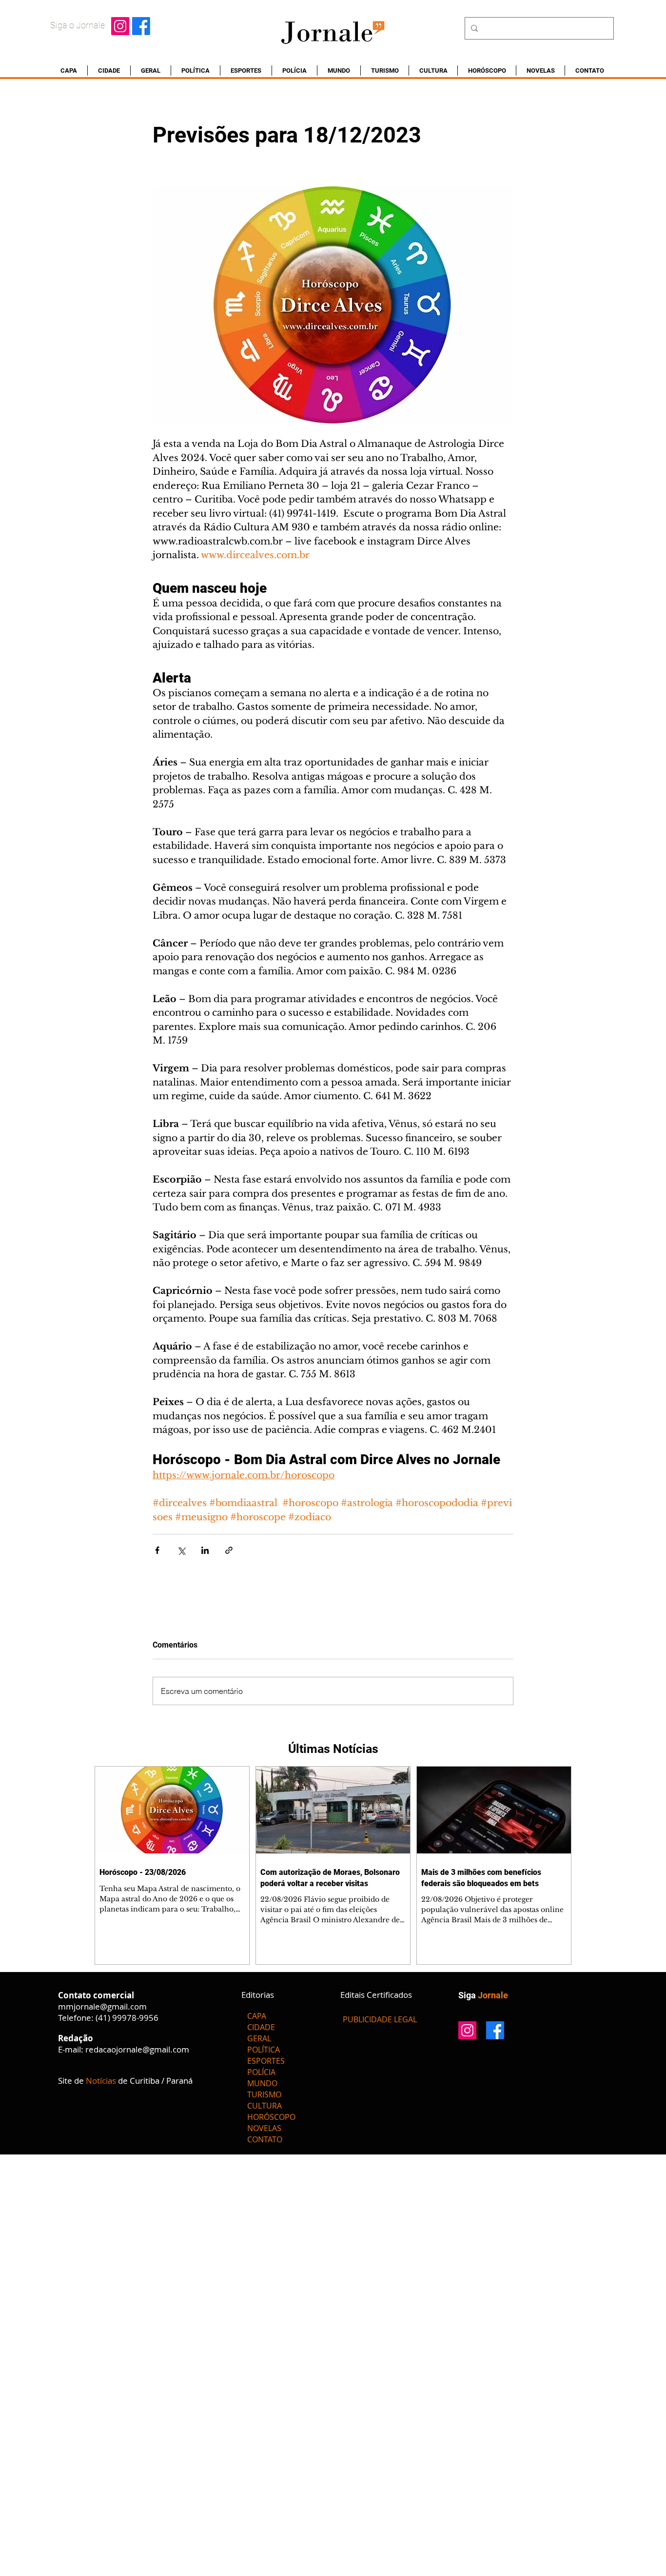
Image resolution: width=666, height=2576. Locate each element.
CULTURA (264, 2106)
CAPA (257, 2016)
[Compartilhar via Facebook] (157, 1550)
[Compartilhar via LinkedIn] (205, 1550)
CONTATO (265, 2139)
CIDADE (261, 2027)
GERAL (259, 2038)
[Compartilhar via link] (229, 1550)
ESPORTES (266, 2061)
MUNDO (262, 2083)
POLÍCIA (261, 2072)
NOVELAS (264, 2128)
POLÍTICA (264, 2050)
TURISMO (264, 2094)
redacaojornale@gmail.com (137, 2049)
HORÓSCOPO (271, 2117)
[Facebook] (141, 26)
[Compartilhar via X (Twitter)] (181, 1550)
